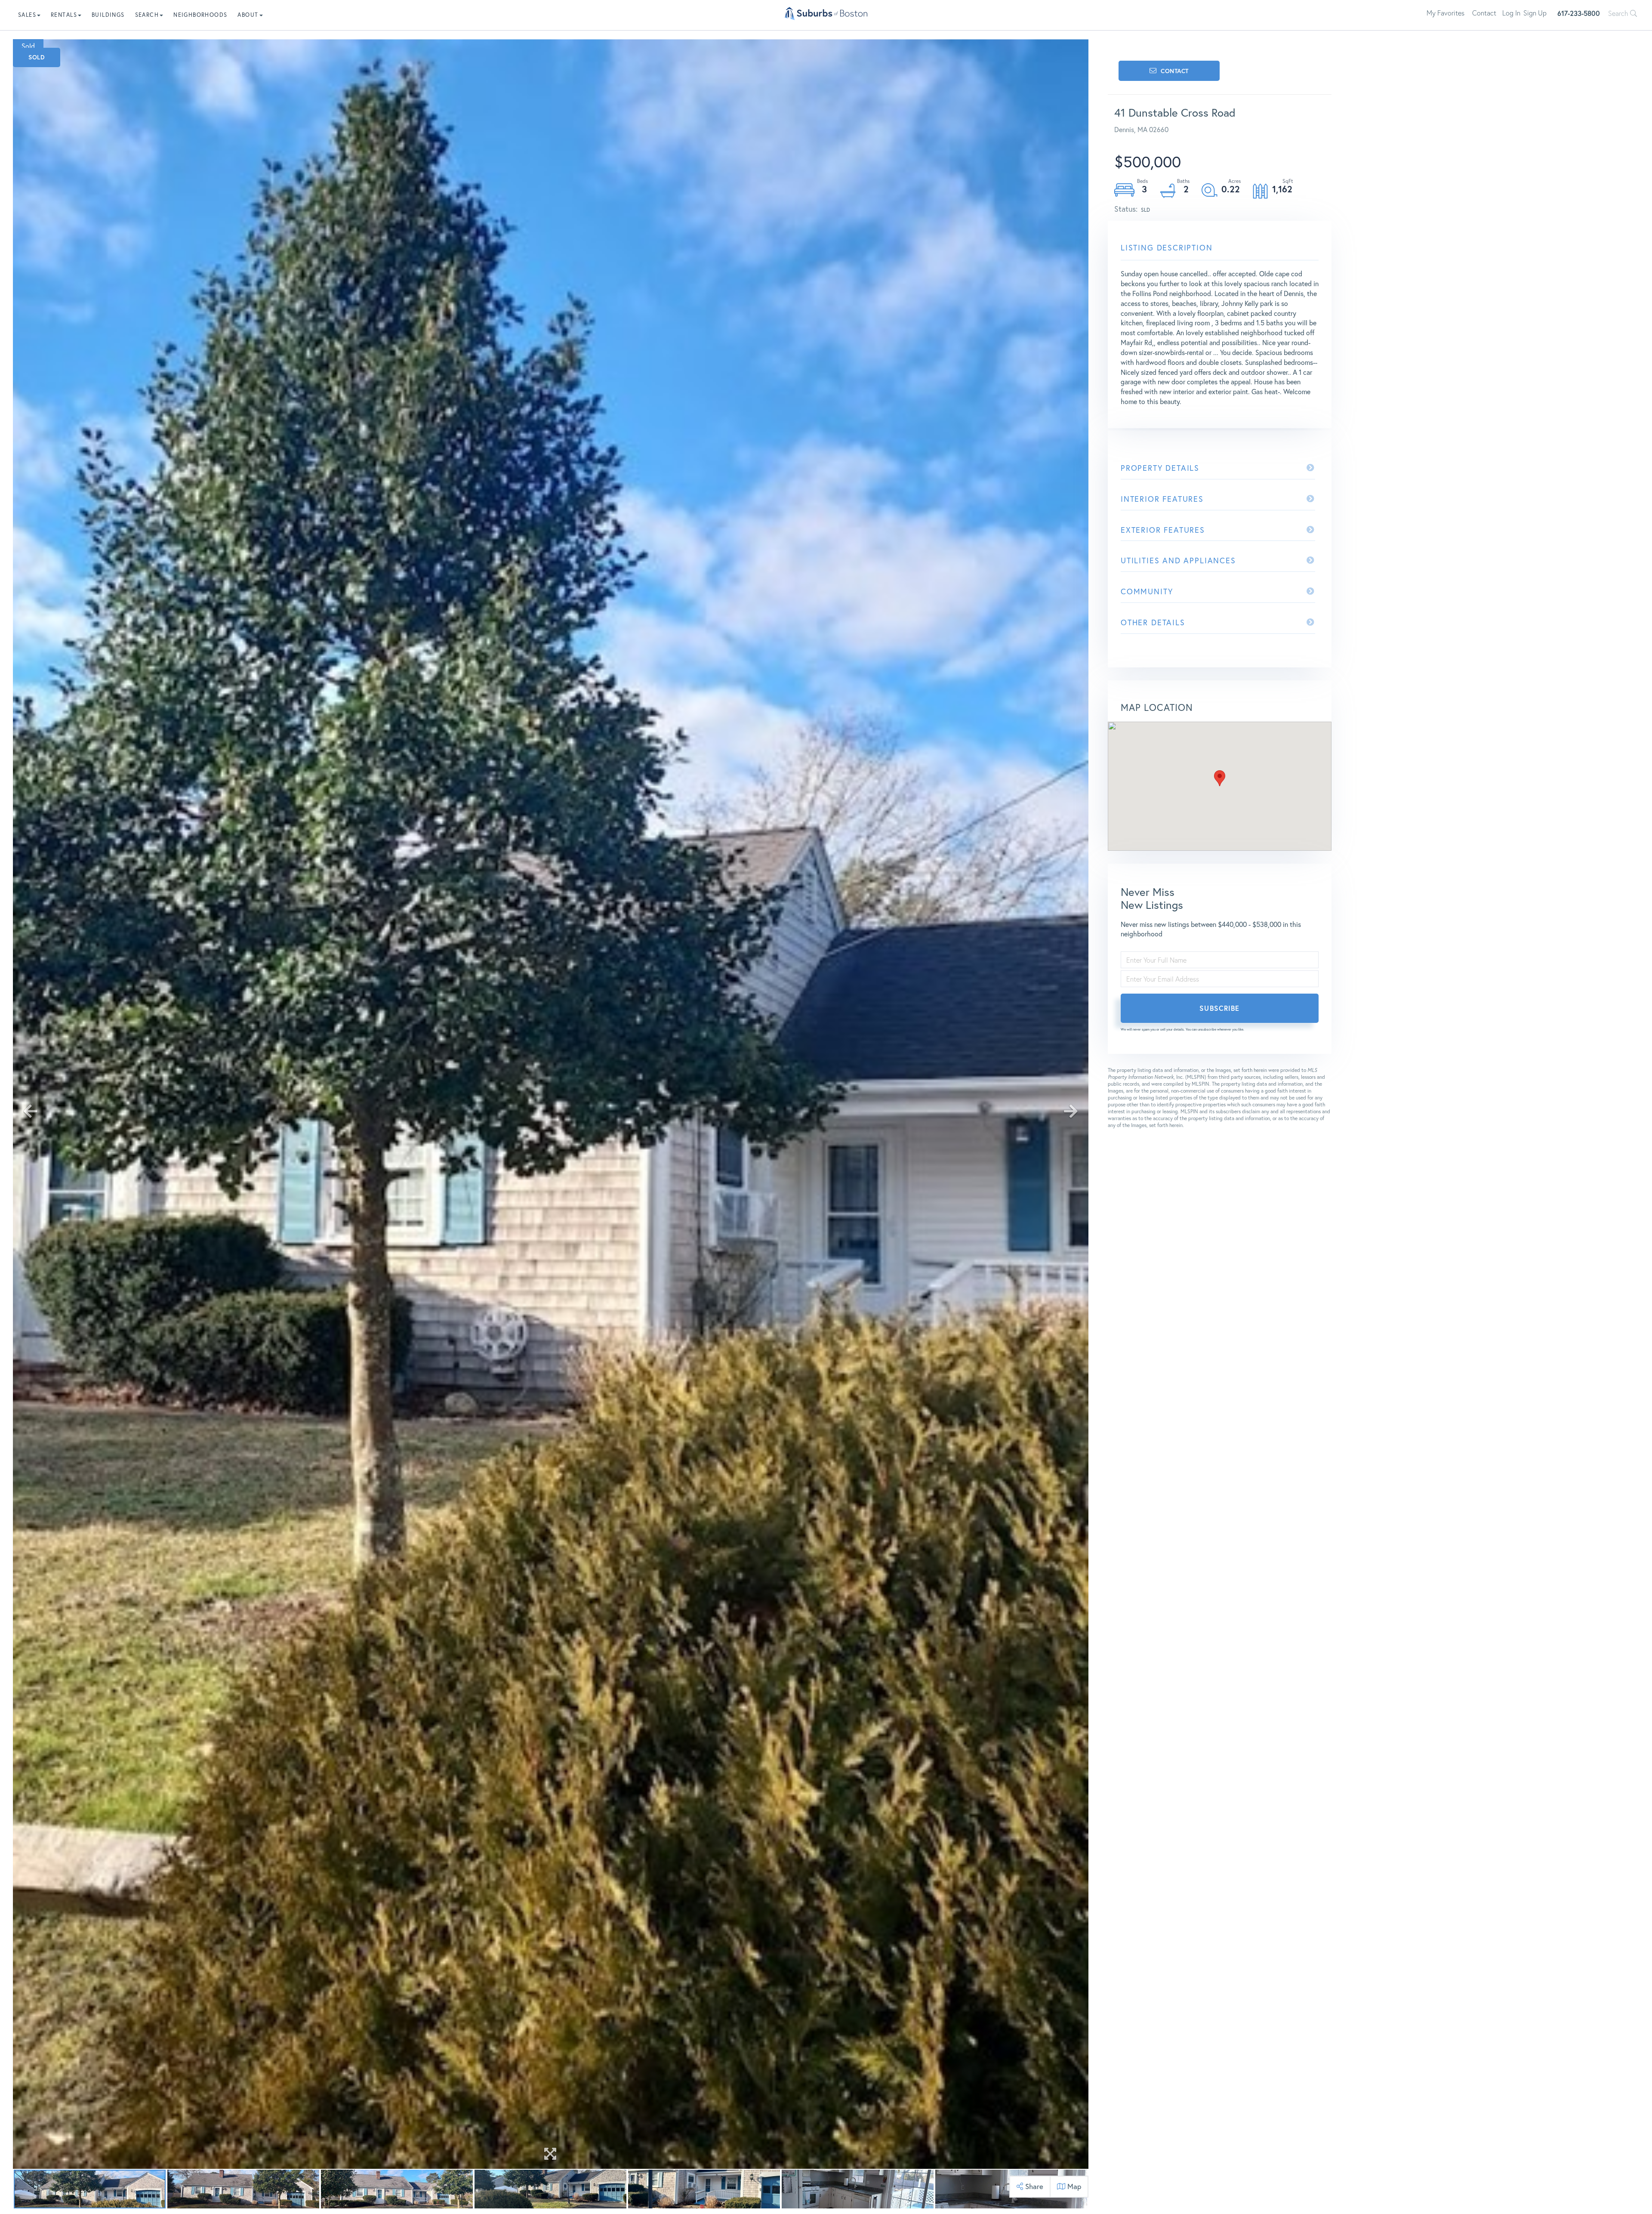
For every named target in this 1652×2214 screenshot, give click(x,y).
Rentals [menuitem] (64, 15)
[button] (1220, 778)
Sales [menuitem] (27, 15)
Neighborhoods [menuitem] (200, 15)
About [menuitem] (248, 15)
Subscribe (1219, 1008)
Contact (1484, 13)
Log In (1511, 13)
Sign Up (1535, 13)
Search (1619, 13)
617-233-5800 (1579, 13)
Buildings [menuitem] (108, 15)
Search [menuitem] (147, 15)
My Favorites (1445, 13)
